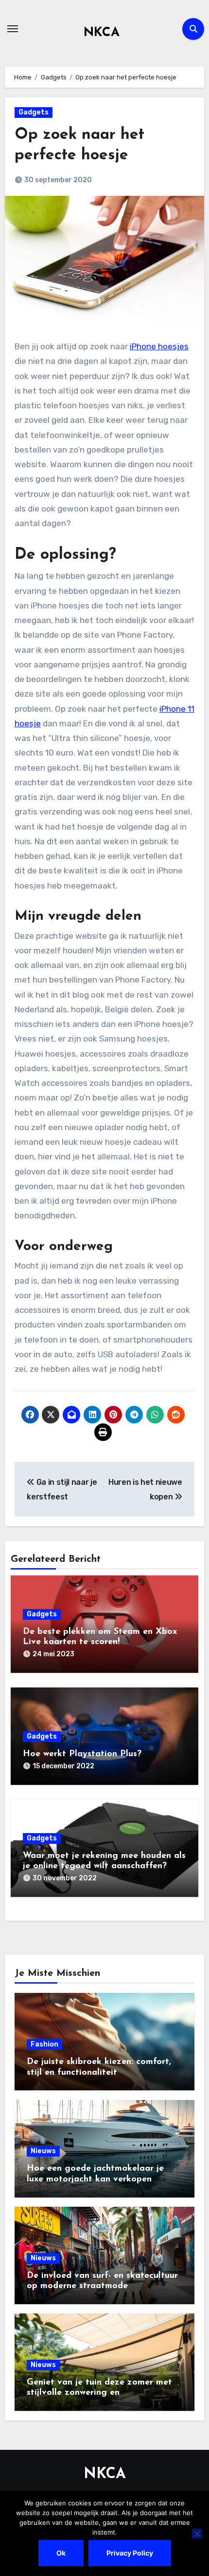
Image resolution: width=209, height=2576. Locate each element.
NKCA (102, 33)
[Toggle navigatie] (13, 29)
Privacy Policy (130, 2553)
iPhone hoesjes (159, 346)
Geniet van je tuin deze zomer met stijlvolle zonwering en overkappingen (99, 2393)
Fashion (44, 2044)
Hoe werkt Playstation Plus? (82, 1754)
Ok (61, 2553)
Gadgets (34, 112)
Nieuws (43, 2151)
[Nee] (197, 2534)
